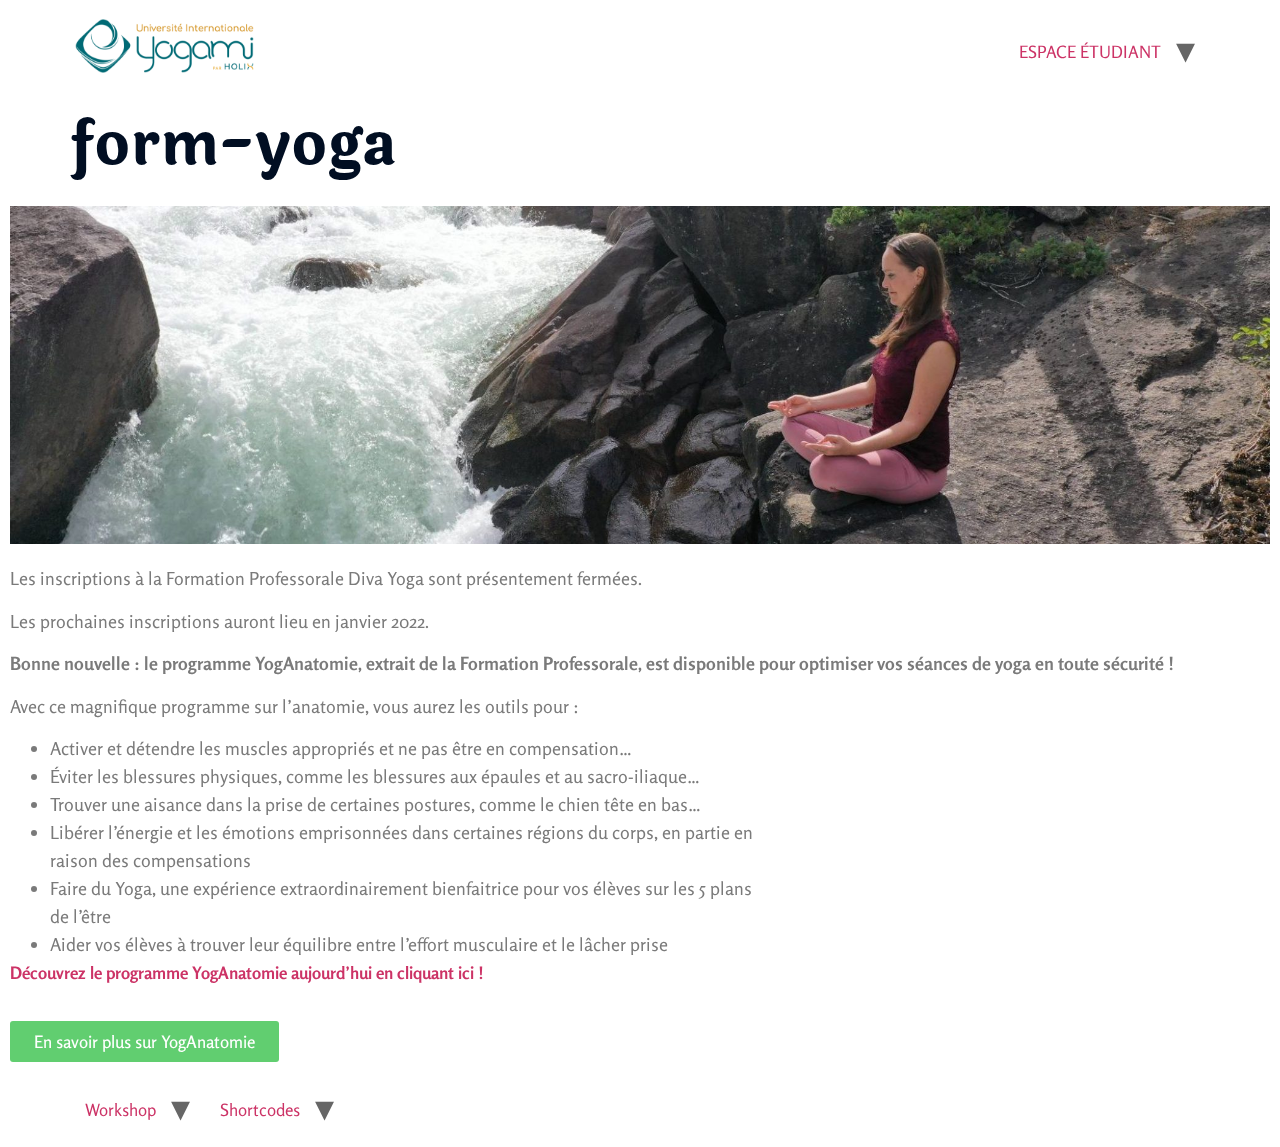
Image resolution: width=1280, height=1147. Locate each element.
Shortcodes (260, 1109)
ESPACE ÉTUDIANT (1090, 51)
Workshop (120, 1109)
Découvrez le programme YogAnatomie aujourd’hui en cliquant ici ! (247, 972)
